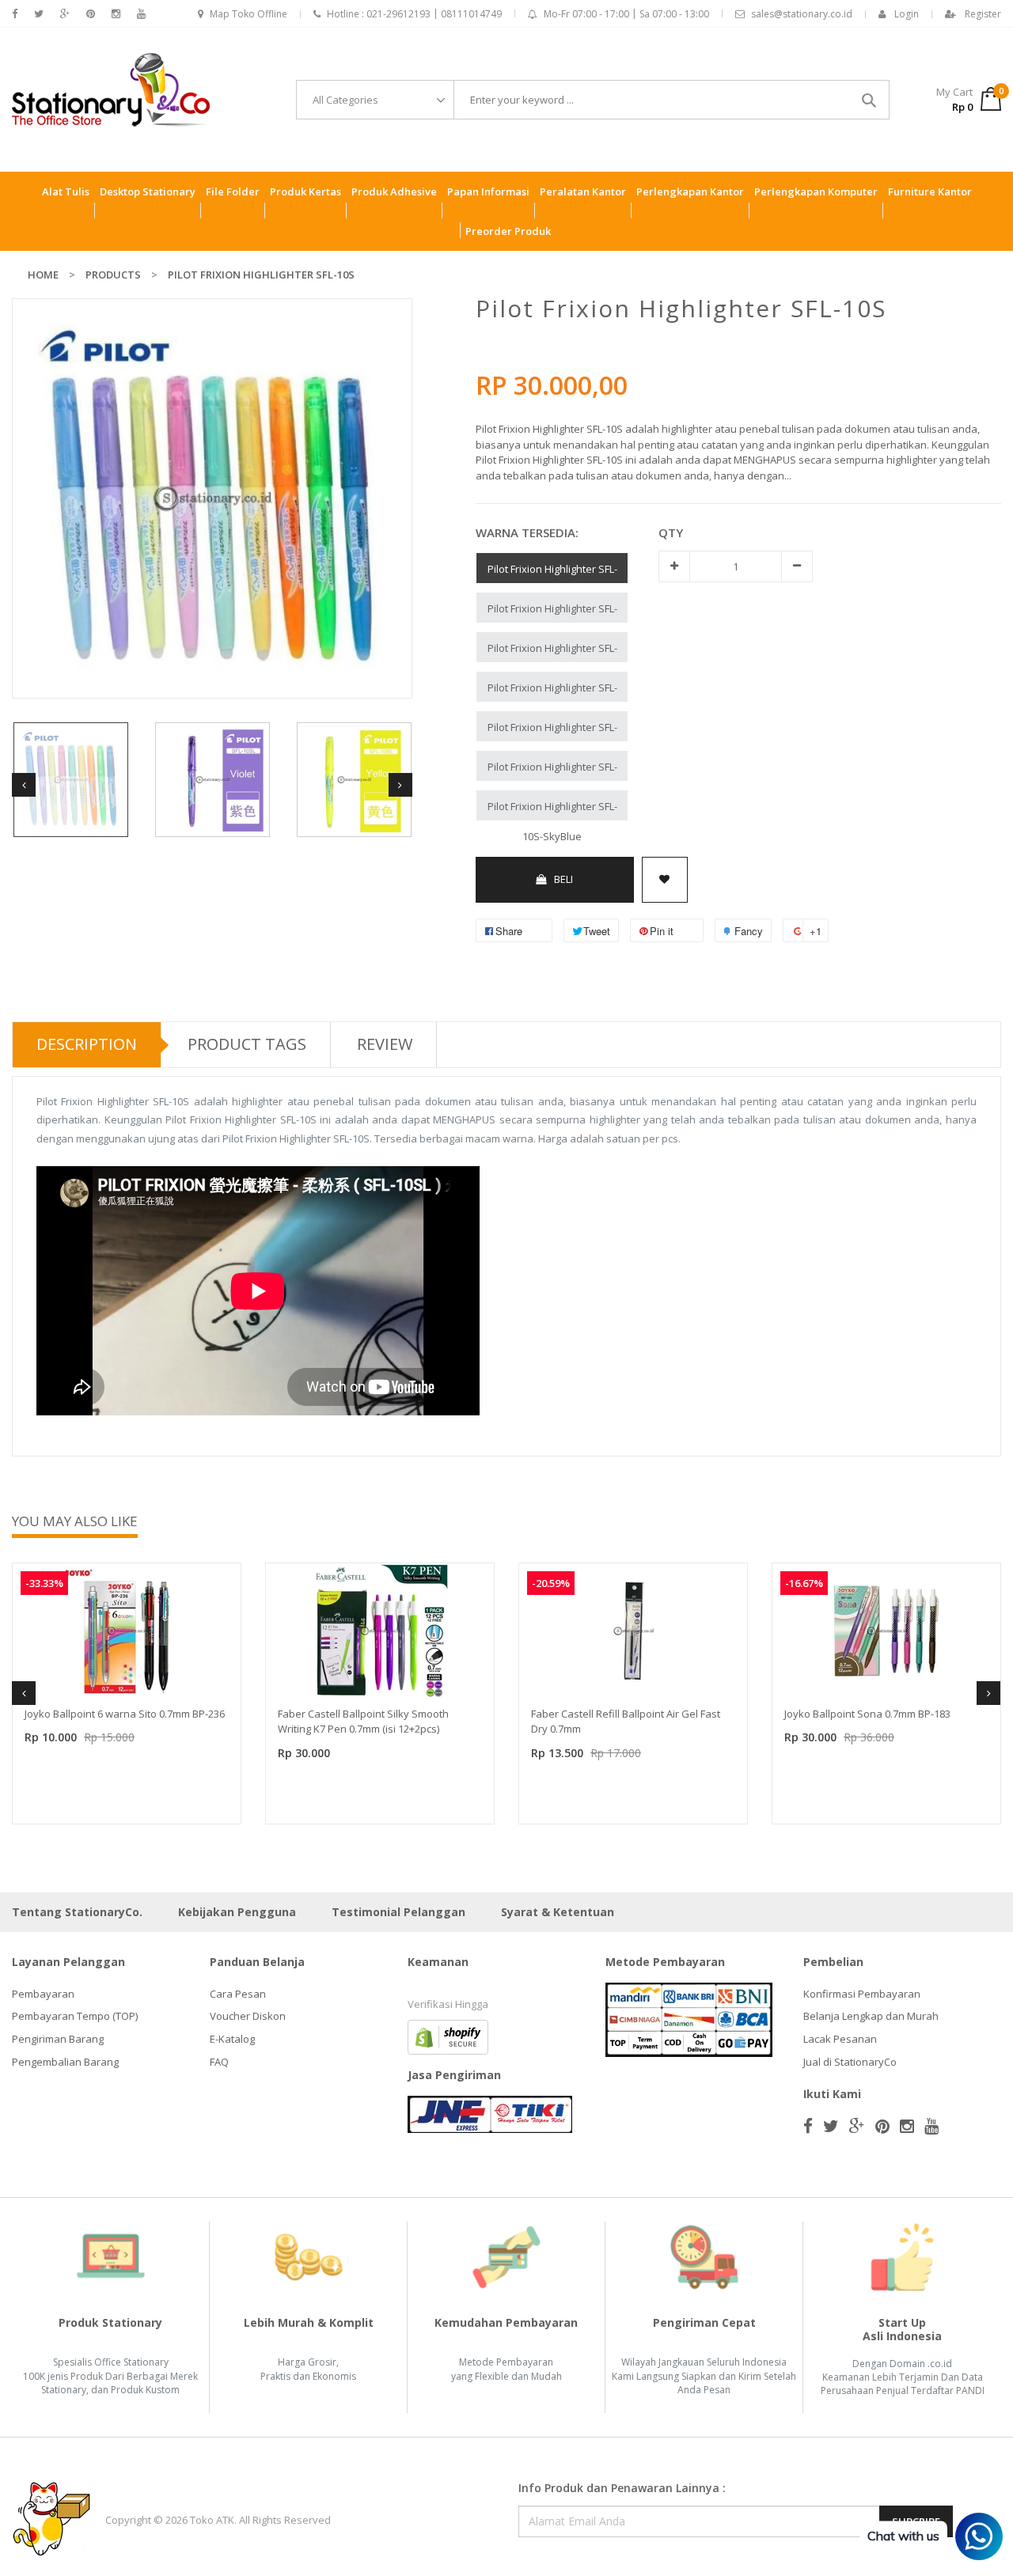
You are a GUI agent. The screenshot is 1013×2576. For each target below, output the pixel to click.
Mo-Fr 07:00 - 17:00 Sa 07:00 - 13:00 (626, 14)
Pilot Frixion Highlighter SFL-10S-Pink (552, 572)
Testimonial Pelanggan (398, 1912)
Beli (563, 879)
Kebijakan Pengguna (237, 1912)
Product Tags (247, 1044)
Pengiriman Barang (58, 2039)
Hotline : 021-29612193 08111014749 (414, 14)
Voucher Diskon (248, 2016)
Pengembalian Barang (65, 2062)
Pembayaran (43, 1994)
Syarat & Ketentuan (558, 1912)
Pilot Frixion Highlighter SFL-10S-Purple (552, 770)
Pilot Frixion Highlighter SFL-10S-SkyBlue (552, 810)
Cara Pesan (238, 1994)
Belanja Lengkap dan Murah (871, 2016)
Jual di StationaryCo (850, 2062)
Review (385, 1044)
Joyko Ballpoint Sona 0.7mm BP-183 (867, 1714)
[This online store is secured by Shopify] (448, 2036)
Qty (671, 532)
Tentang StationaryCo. (77, 1912)
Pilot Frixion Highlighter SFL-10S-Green (552, 691)
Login (907, 14)
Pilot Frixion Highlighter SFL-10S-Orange (552, 612)
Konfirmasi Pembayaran (862, 1994)
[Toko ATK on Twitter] (39, 14)
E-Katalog (232, 2039)
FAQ (219, 2062)
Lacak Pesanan (840, 2039)
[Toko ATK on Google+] (65, 14)
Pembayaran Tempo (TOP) (75, 2016)
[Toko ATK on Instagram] (116, 14)
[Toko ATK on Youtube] (141, 14)
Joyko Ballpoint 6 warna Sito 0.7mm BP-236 (125, 1714)
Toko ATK (212, 2520)
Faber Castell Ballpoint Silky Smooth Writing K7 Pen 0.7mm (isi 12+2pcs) (363, 1722)
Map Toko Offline (249, 14)
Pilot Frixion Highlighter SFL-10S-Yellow (552, 731)
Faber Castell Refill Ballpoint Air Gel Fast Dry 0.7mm (626, 1722)
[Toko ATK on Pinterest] (91, 14)
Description (87, 1044)
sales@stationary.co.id (802, 14)
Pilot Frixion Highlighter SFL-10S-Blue (552, 652)
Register (983, 14)
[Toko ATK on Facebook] (15, 14)
